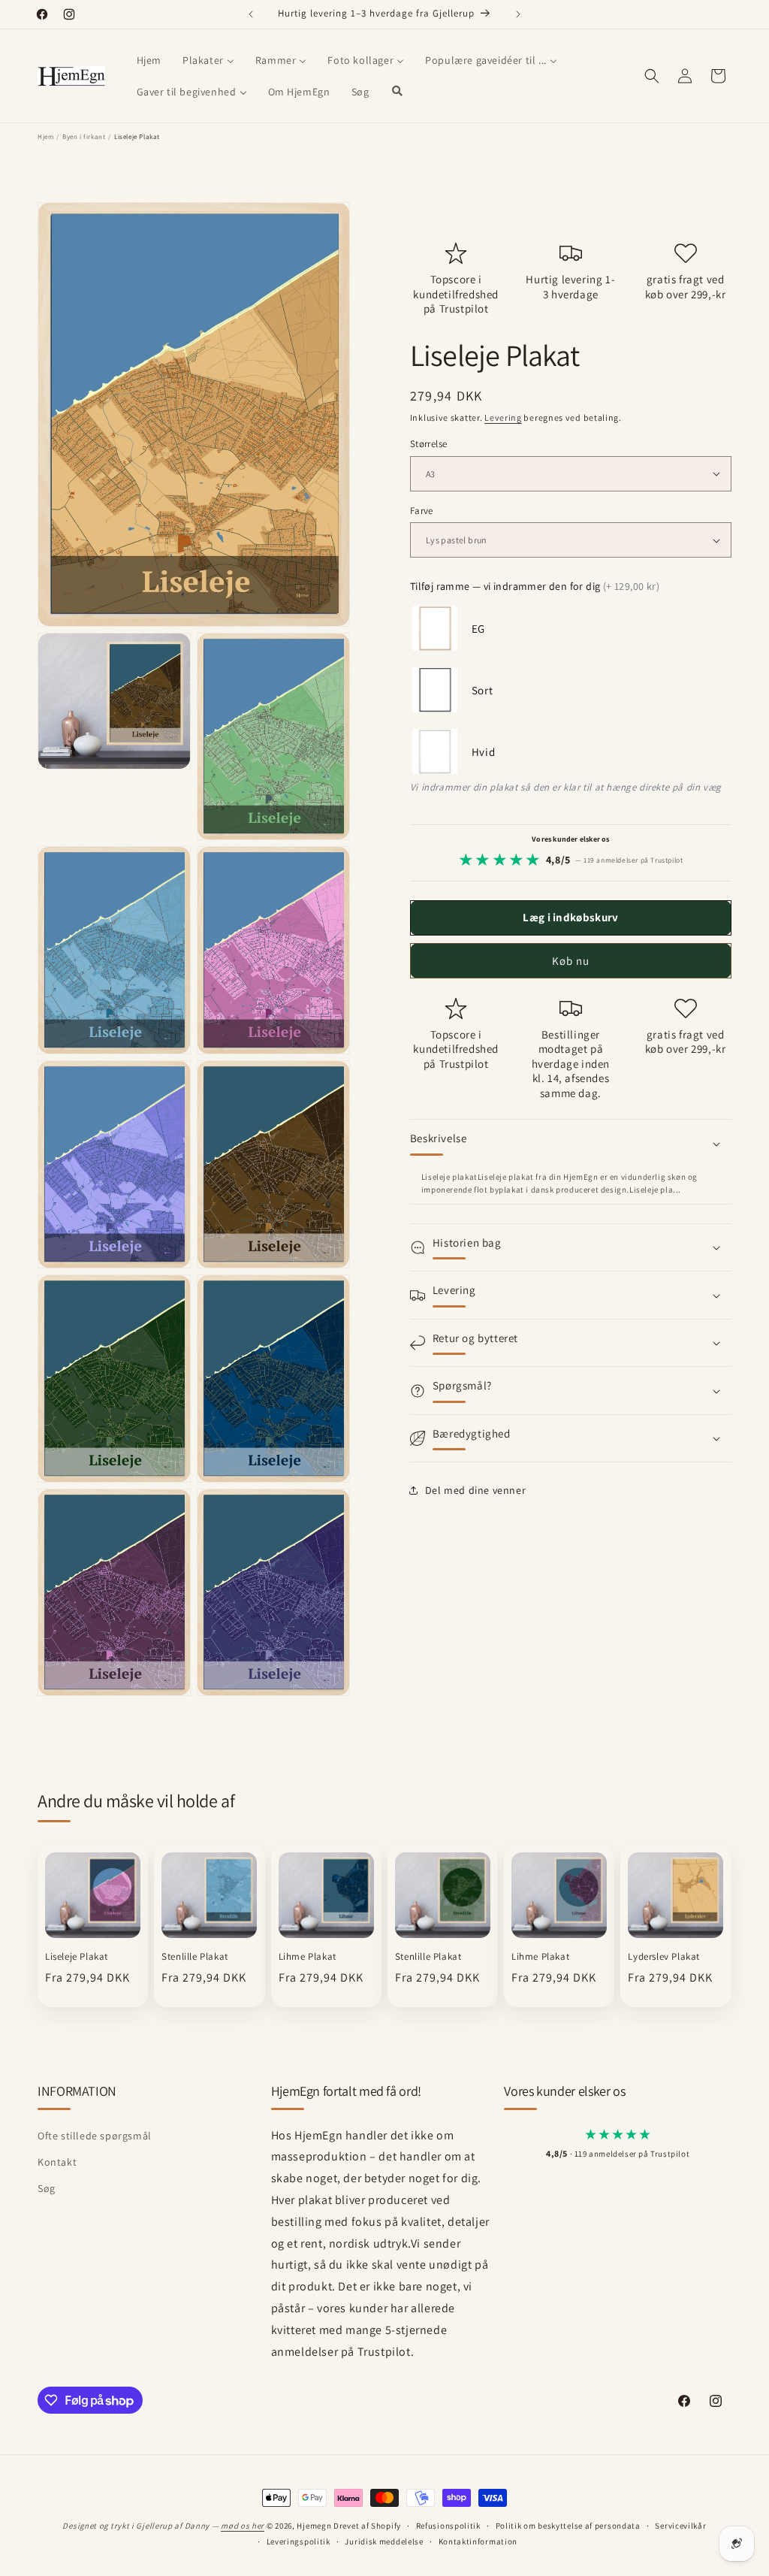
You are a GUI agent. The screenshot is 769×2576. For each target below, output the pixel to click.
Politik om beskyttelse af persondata (568, 2526)
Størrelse (429, 444)
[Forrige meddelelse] (251, 14)
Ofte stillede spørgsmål (95, 2136)
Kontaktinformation (478, 2541)
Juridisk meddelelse (384, 2541)
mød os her (243, 2526)
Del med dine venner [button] (475, 1490)
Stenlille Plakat (195, 1957)
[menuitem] (149, 60)
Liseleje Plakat (77, 1957)
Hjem (45, 137)
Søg (47, 2188)
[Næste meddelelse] (518, 14)
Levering (503, 417)
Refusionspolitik (448, 2526)
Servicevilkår (680, 2526)
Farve (422, 511)
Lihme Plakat (308, 1957)
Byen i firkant (84, 137)
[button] (652, 76)
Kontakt (57, 2162)
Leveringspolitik (299, 2541)
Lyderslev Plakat (664, 1957)
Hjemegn (314, 2526)
